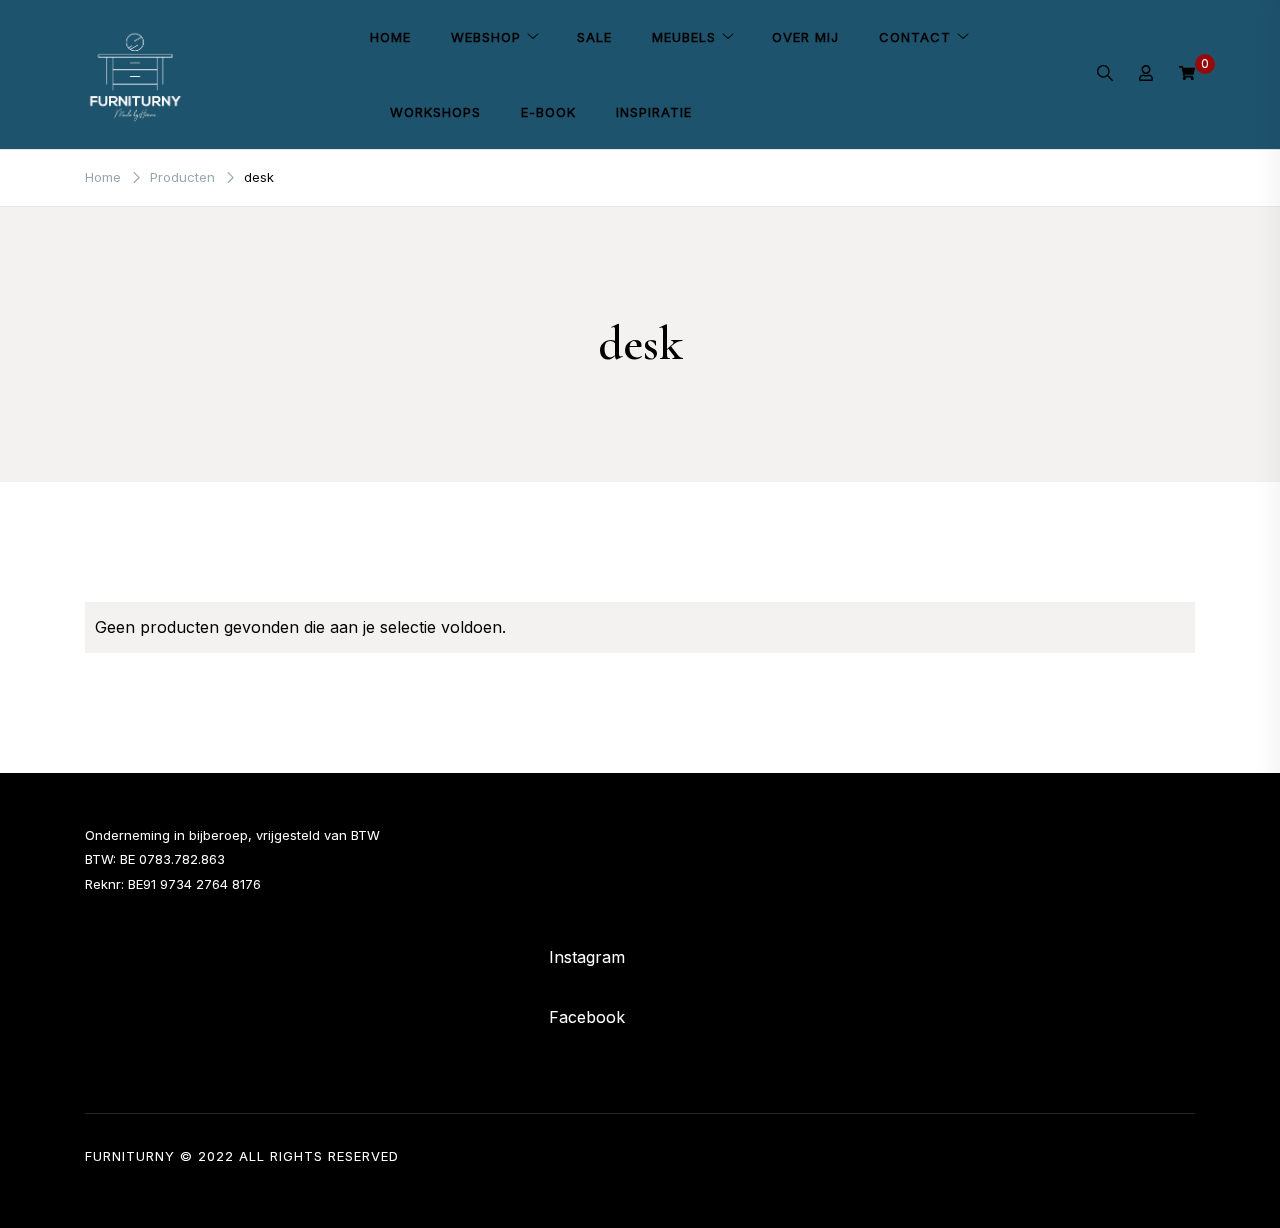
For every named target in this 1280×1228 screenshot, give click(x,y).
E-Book (548, 112)
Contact (915, 37)
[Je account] (1146, 75)
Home (390, 37)
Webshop (486, 37)
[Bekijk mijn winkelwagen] (1187, 74)
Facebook (587, 1017)
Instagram (587, 957)
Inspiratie (654, 112)
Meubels (684, 37)
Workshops (435, 112)
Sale (594, 37)
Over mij (805, 37)
